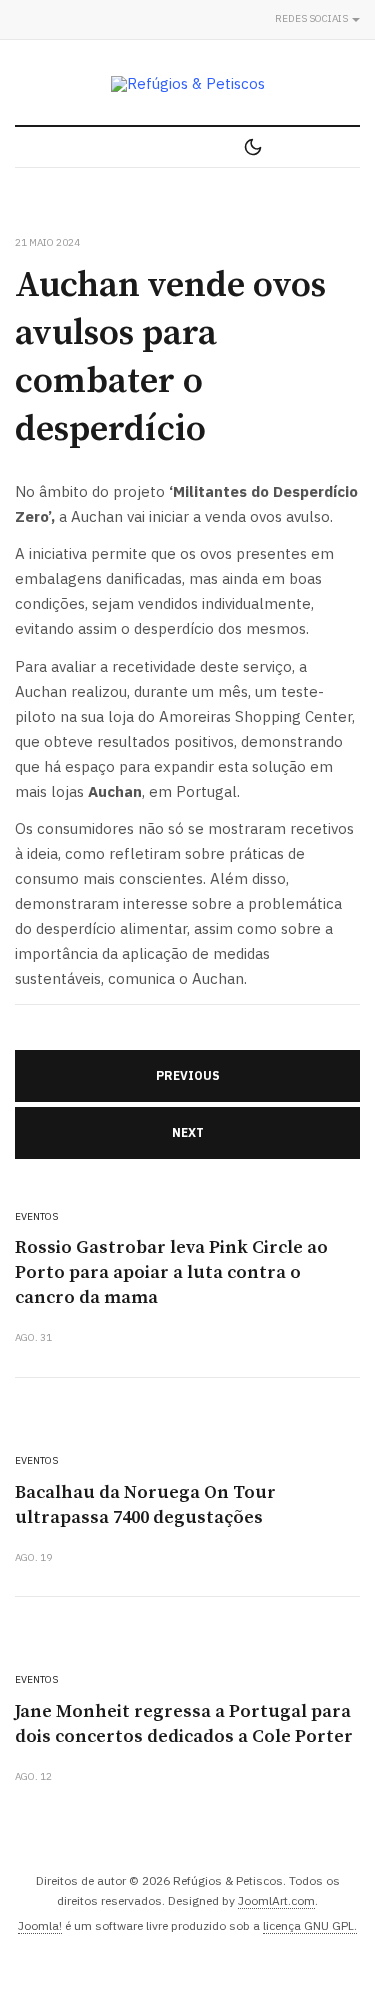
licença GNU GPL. (310, 1925)
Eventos (36, 1216)
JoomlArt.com (276, 1900)
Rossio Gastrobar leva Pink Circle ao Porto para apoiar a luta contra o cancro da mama (171, 1272)
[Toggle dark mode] (253, 147)
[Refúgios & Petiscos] (188, 83)
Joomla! (40, 1925)
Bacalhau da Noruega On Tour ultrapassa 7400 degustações (145, 1505)
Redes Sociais (312, 18)
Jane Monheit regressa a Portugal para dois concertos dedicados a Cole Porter (184, 1724)
